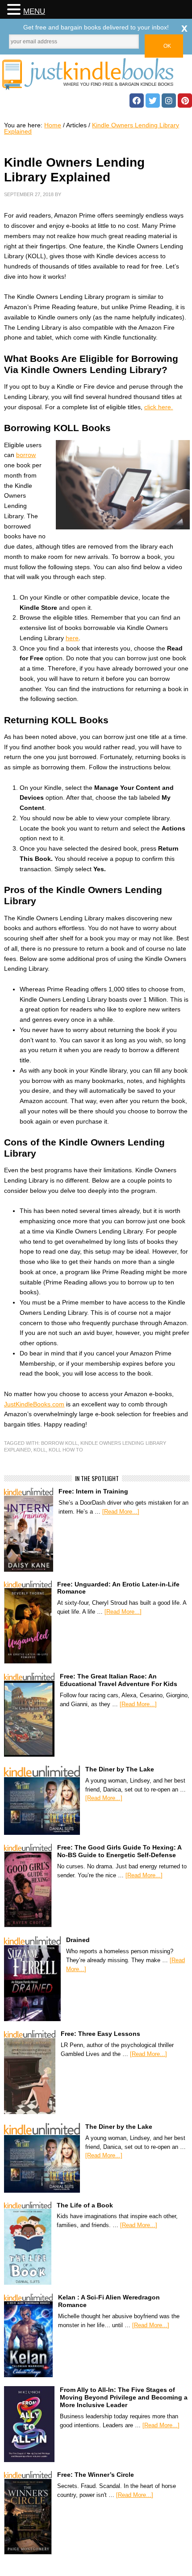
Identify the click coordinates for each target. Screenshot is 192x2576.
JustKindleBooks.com (34, 1404)
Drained (78, 1940)
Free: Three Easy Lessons (100, 2034)
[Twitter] (153, 101)
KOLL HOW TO (66, 1450)
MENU (34, 11)
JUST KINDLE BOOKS (96, 74)
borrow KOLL (59, 1443)
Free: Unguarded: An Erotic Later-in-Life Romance (118, 1588)
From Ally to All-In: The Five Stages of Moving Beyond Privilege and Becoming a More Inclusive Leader (124, 2397)
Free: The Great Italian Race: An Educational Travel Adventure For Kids (119, 1680)
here (72, 638)
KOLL (40, 1450)
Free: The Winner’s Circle (96, 2475)
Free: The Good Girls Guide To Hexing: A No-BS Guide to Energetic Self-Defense (119, 1851)
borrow (26, 455)
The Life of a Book (85, 2205)
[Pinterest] (185, 101)
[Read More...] (121, 1512)
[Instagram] (169, 101)
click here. (159, 407)
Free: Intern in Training (93, 1491)
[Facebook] (137, 101)
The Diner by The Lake (120, 1769)
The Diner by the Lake (119, 2127)
